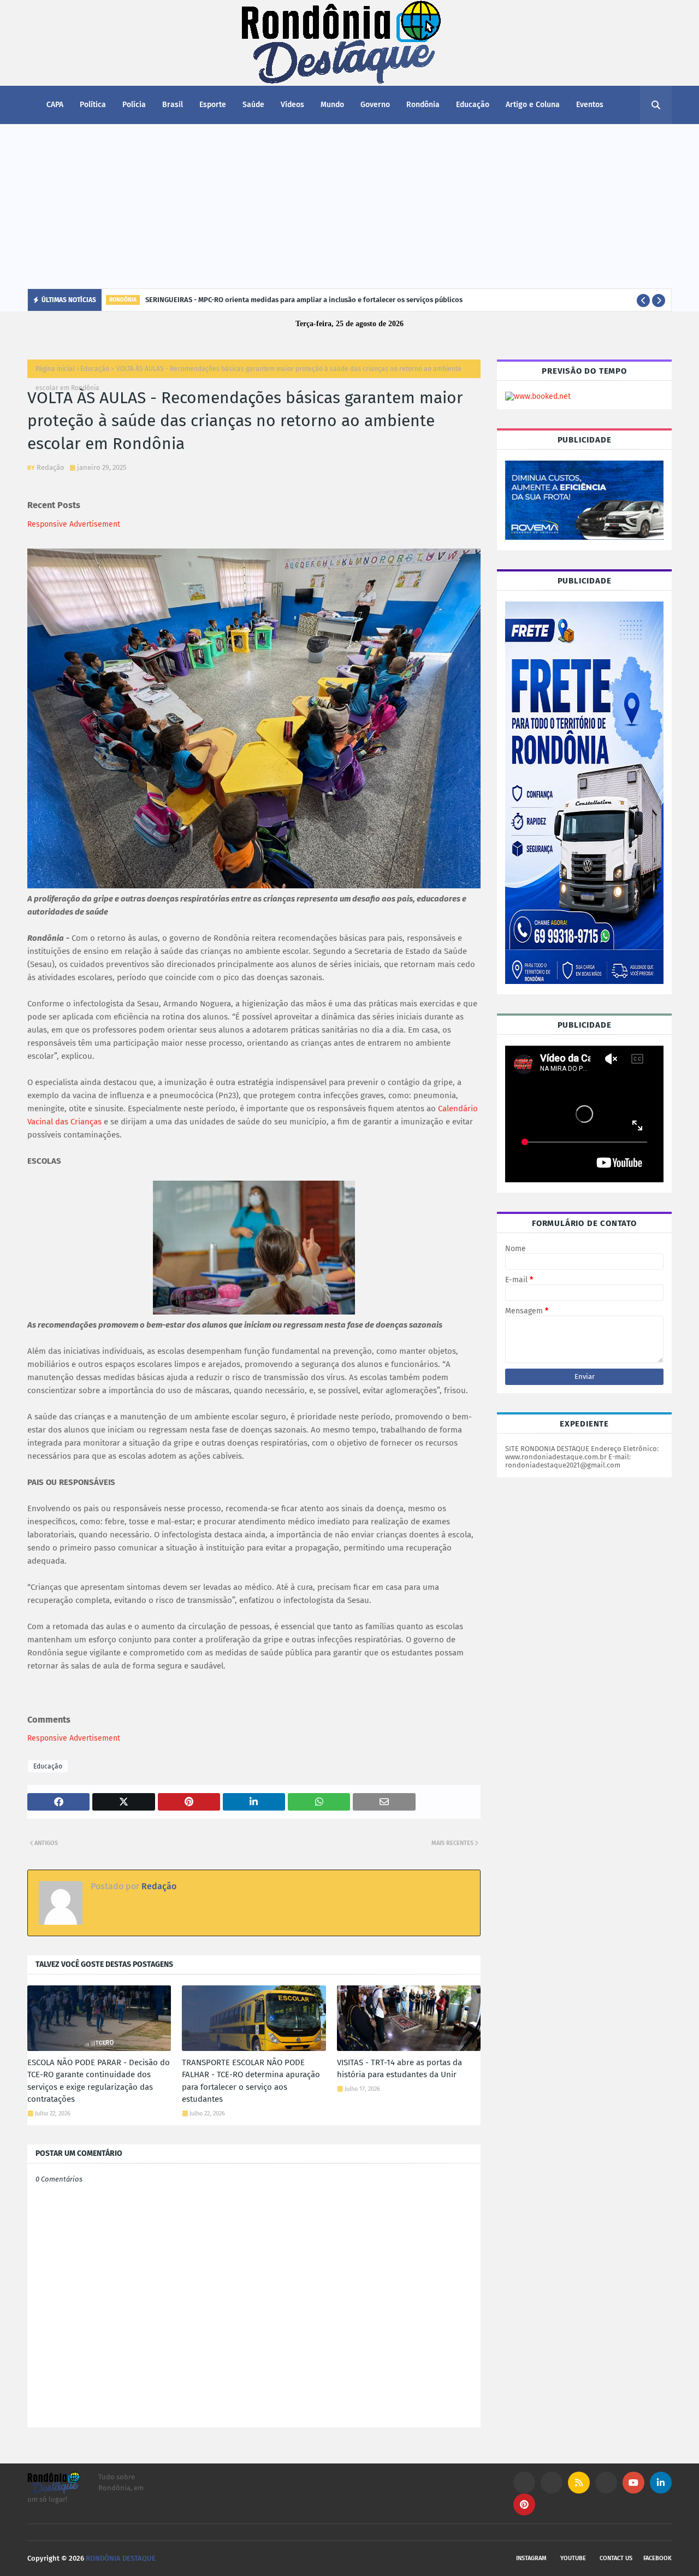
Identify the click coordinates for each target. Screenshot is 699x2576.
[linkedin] (661, 2483)
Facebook (657, 2558)
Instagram (531, 2558)
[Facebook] (606, 2483)
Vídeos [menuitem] (292, 105)
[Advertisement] (349, 207)
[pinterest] (524, 2504)
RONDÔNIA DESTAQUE (121, 2558)
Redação (51, 467)
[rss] (579, 2483)
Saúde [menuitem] (253, 105)
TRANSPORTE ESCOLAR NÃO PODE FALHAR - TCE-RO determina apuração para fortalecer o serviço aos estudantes (251, 2081)
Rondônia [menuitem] (423, 105)
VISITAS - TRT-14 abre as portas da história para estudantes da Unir (399, 2069)
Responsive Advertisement (74, 524)
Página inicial (55, 369)
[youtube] (633, 2483)
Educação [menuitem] (473, 105)
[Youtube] (552, 2483)
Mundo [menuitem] (332, 105)
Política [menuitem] (93, 105)
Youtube (573, 2558)
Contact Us (616, 2558)
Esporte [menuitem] (213, 105)
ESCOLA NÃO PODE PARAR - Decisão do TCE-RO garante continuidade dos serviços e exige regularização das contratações (99, 2081)
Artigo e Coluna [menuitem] (533, 105)
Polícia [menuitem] (134, 105)
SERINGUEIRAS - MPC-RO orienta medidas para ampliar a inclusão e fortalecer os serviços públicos (304, 300)
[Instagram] (524, 2483)
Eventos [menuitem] (590, 105)
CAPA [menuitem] (55, 105)
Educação (95, 369)
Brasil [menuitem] (173, 105)
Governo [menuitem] (375, 105)
